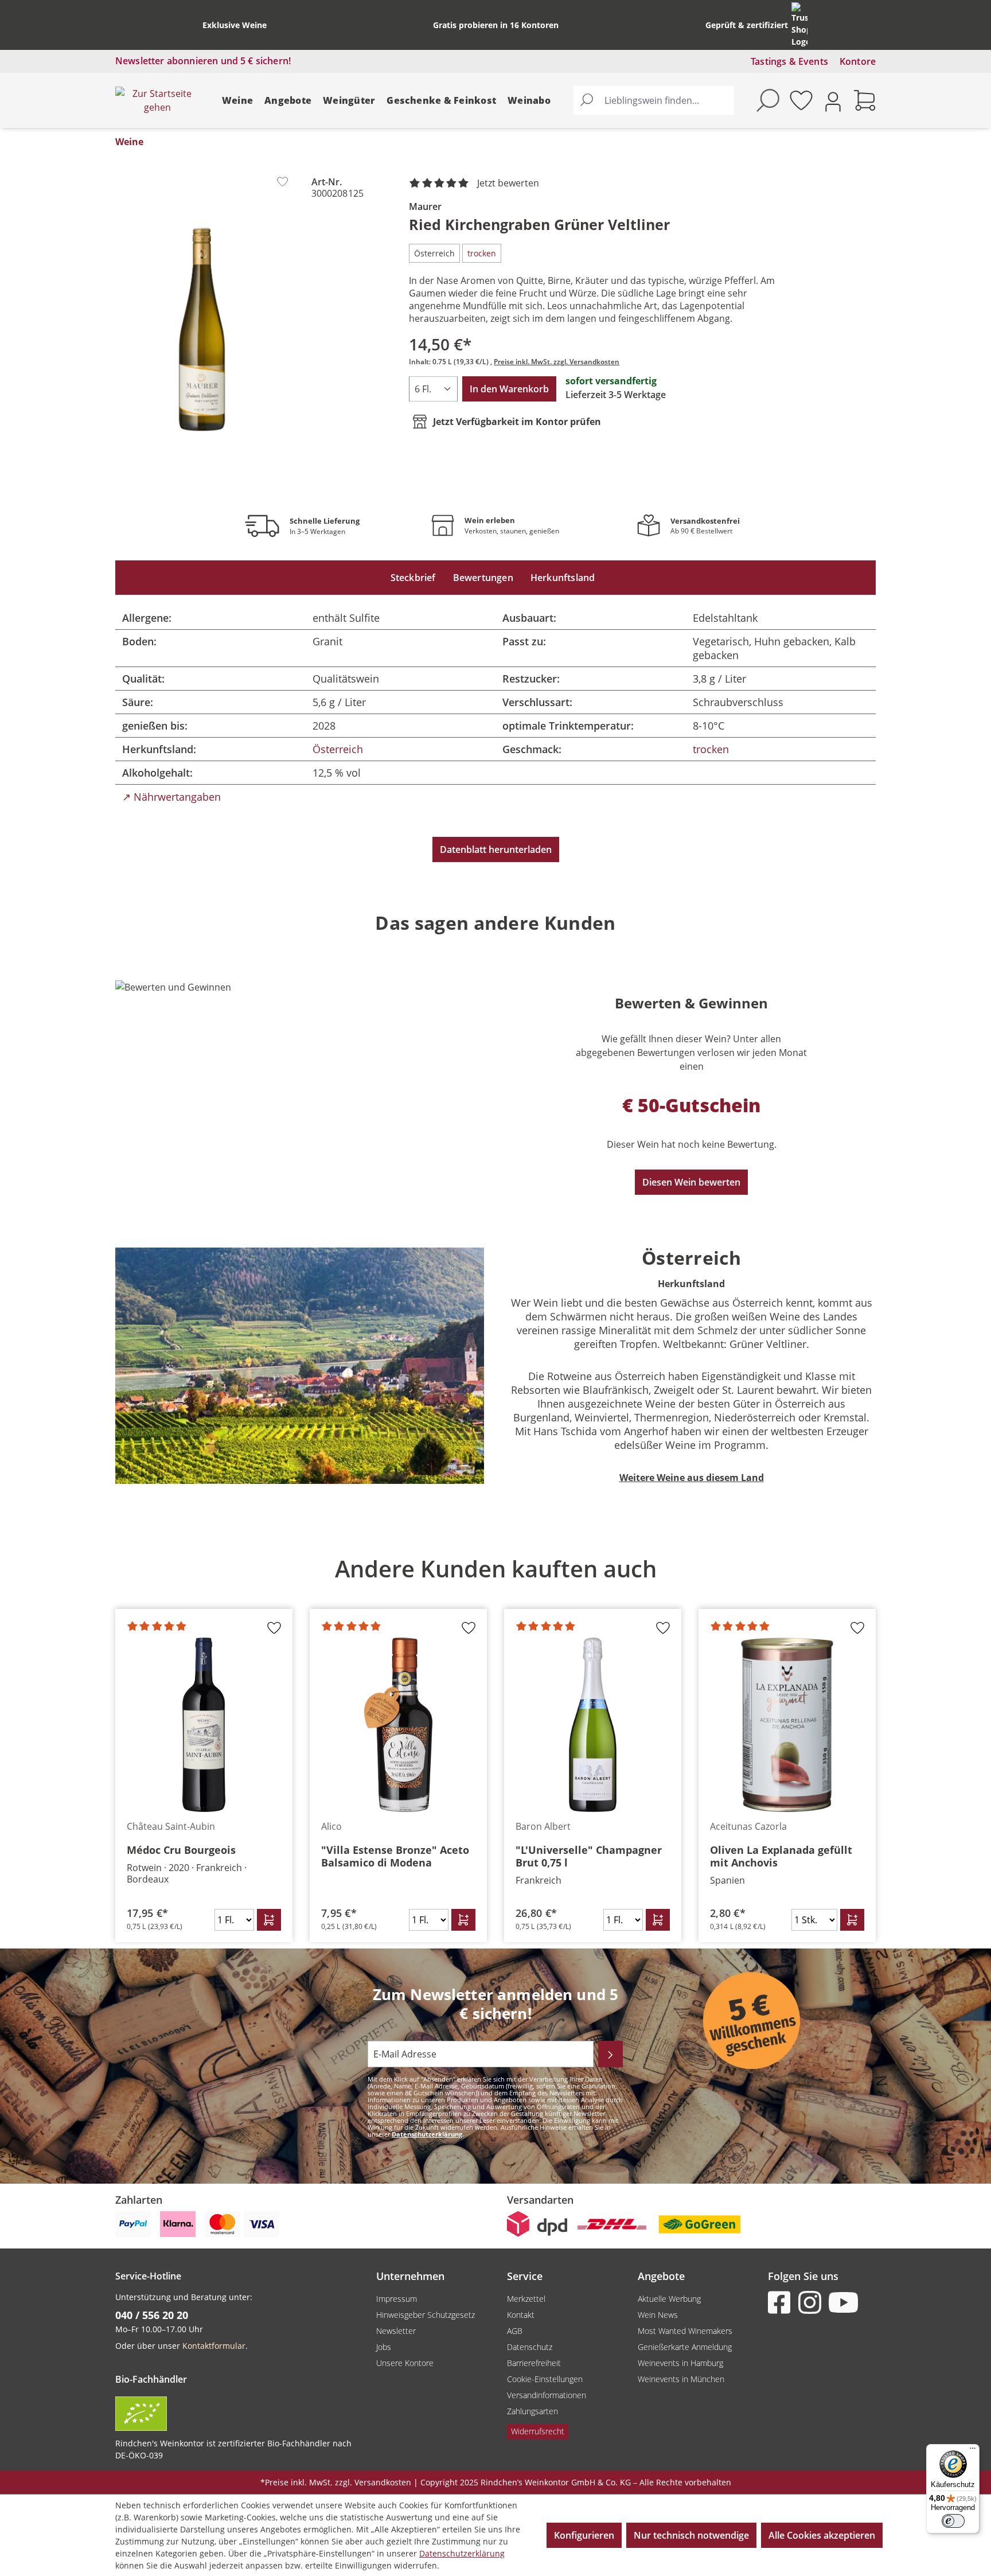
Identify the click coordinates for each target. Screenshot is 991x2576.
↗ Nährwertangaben (171, 797)
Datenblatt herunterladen (496, 849)
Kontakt (521, 2315)
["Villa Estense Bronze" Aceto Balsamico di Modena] (398, 1725)
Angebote (288, 100)
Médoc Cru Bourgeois (181, 1850)
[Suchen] (587, 100)
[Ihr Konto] (833, 101)
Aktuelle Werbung (669, 2299)
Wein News (658, 2315)
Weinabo (529, 100)
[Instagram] (812, 2302)
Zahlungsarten (532, 2411)
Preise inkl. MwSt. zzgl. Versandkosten (557, 362)
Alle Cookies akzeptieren (822, 2535)
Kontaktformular (214, 2346)
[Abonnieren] (610, 2054)
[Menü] (973, 2451)
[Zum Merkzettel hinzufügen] (282, 182)
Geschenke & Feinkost (441, 100)
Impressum (397, 2299)
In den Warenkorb (509, 389)
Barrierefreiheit (534, 2363)
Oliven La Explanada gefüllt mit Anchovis (781, 1856)
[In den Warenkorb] (269, 1920)
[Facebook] (782, 2302)
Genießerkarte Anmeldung (685, 2347)
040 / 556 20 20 (152, 2315)
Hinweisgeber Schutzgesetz (426, 2315)
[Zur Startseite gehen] (157, 100)
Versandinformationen (547, 2395)
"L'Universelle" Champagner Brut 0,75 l (589, 1856)
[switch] (953, 2521)
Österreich (338, 749)
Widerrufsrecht (538, 2431)
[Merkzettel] (801, 100)
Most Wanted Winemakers (685, 2331)
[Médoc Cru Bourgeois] (204, 1725)
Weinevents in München (681, 2379)
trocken (711, 749)
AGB (515, 2331)
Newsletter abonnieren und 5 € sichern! (203, 61)
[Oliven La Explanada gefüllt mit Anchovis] (787, 1725)
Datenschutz (530, 2347)
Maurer (425, 206)
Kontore (858, 61)
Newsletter (396, 2331)
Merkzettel (526, 2299)
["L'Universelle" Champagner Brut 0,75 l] (593, 1725)
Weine (237, 100)
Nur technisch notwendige (691, 2535)
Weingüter (349, 100)
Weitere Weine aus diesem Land (692, 1478)
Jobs (384, 2347)
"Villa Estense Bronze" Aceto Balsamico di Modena (395, 1856)
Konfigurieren (584, 2535)
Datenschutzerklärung (427, 2134)
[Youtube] (842, 2302)
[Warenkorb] (865, 100)
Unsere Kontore (405, 2363)
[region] (202, 329)
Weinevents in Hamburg (680, 2363)
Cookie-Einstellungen (545, 2379)
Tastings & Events (789, 61)
